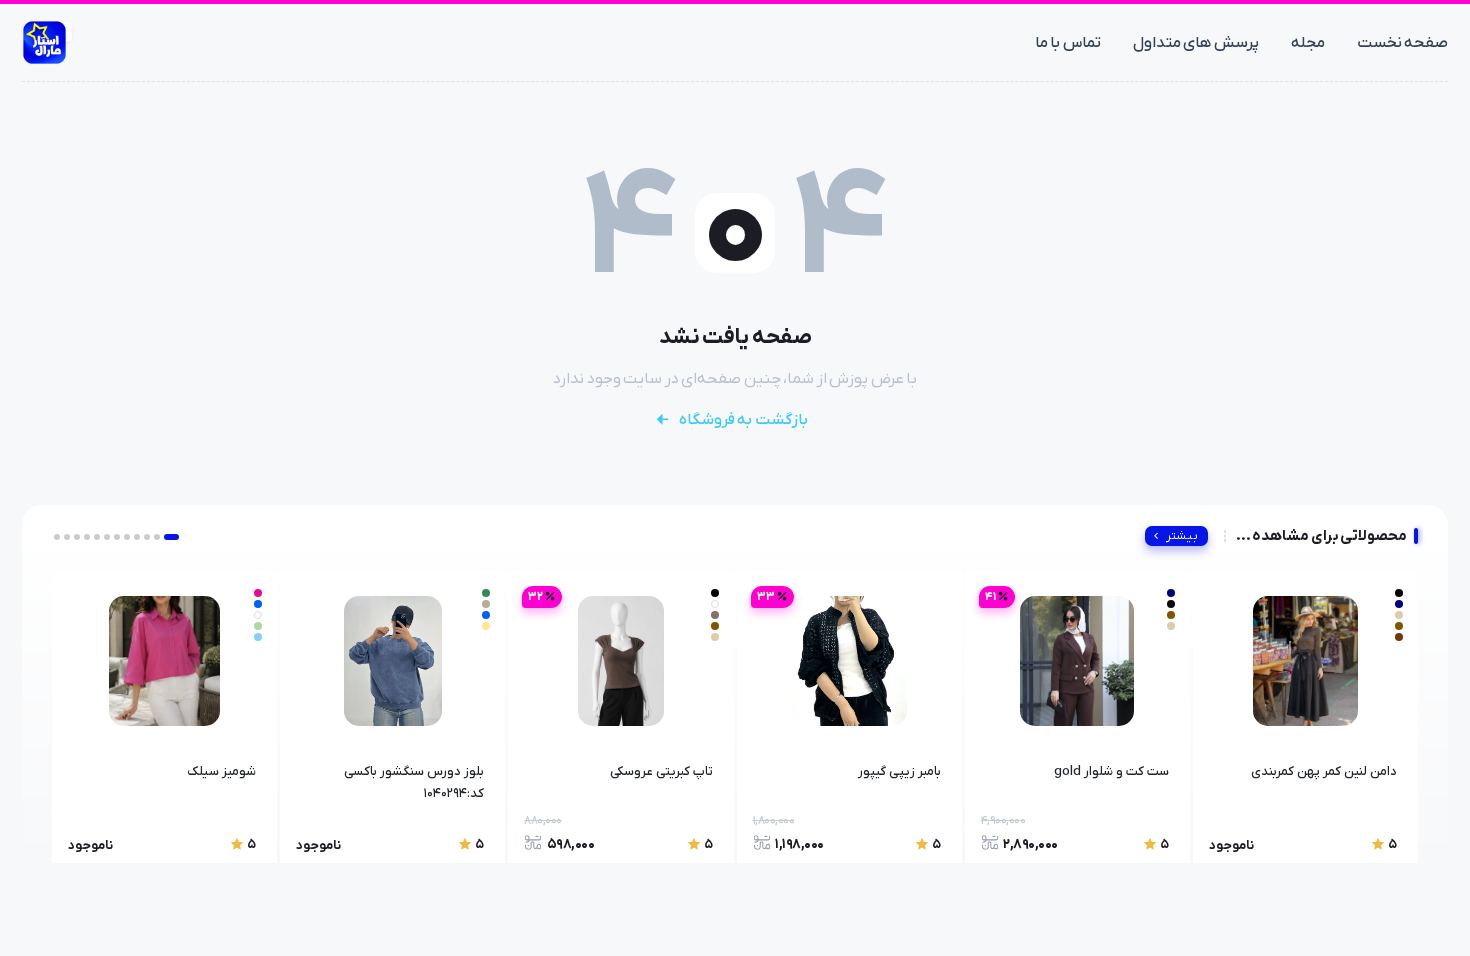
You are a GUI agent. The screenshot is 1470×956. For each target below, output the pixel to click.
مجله (1308, 43)
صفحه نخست (1403, 43)
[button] (171, 537)
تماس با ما (1068, 43)
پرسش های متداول (1196, 43)
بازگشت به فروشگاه (743, 420)
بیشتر (1182, 536)
